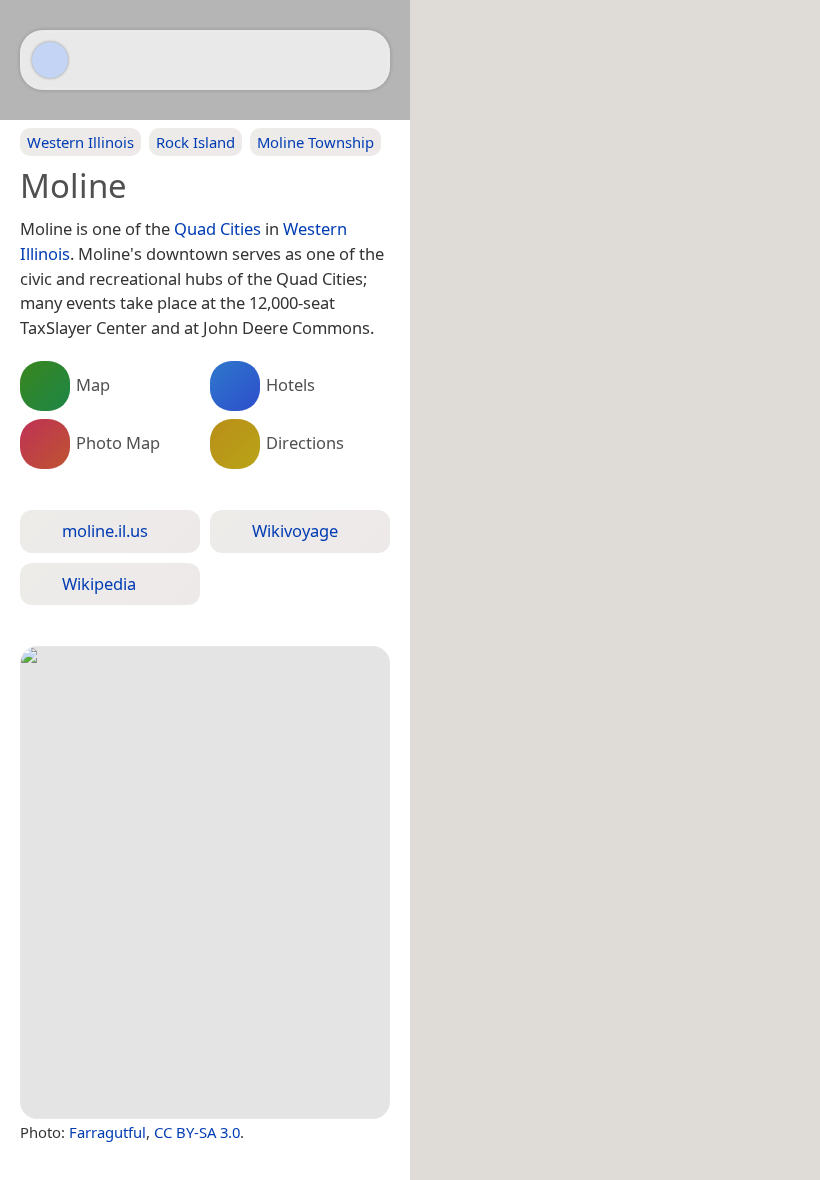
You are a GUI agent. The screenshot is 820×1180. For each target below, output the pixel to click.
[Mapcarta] (50, 60)
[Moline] (205, 882)
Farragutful (107, 1132)
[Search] (365, 60)
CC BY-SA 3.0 (197, 1132)
